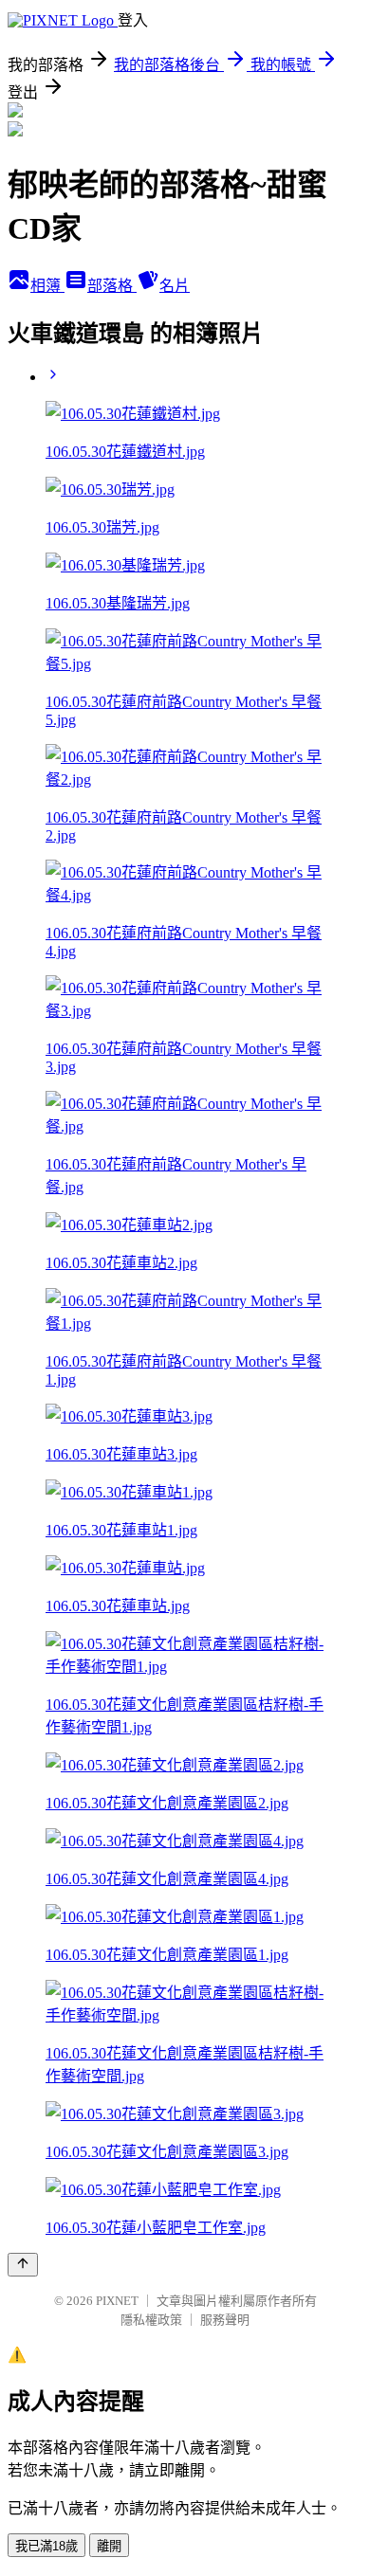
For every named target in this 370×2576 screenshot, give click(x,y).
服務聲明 (225, 2320)
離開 (109, 2546)
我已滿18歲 (46, 2546)
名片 (175, 286)
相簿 (47, 286)
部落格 (112, 286)
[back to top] (23, 2265)
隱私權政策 (151, 2320)
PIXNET (117, 2301)
